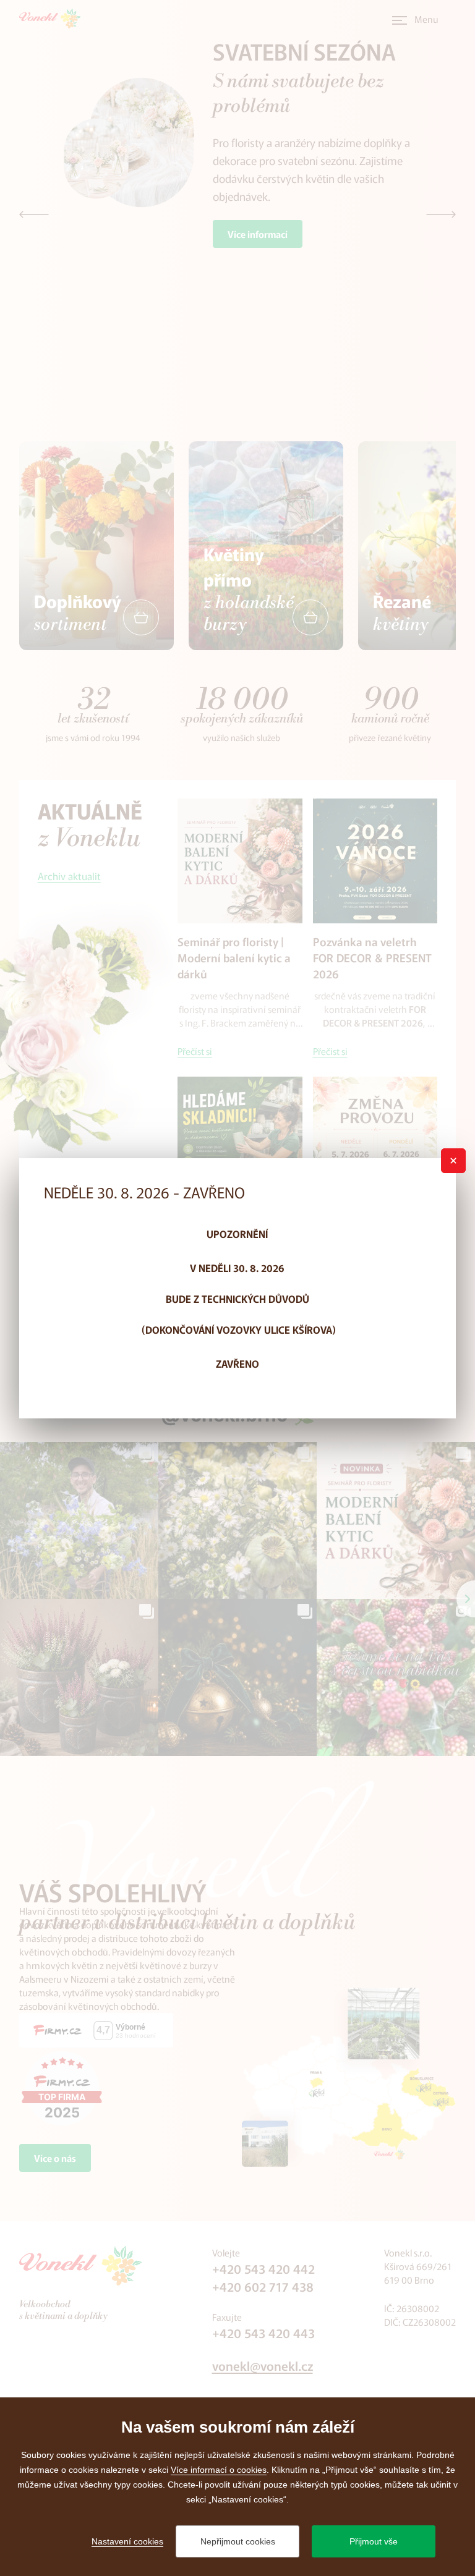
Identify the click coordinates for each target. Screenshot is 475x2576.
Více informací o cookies (219, 2470)
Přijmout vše (374, 2541)
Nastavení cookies (127, 2541)
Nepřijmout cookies (238, 2541)
